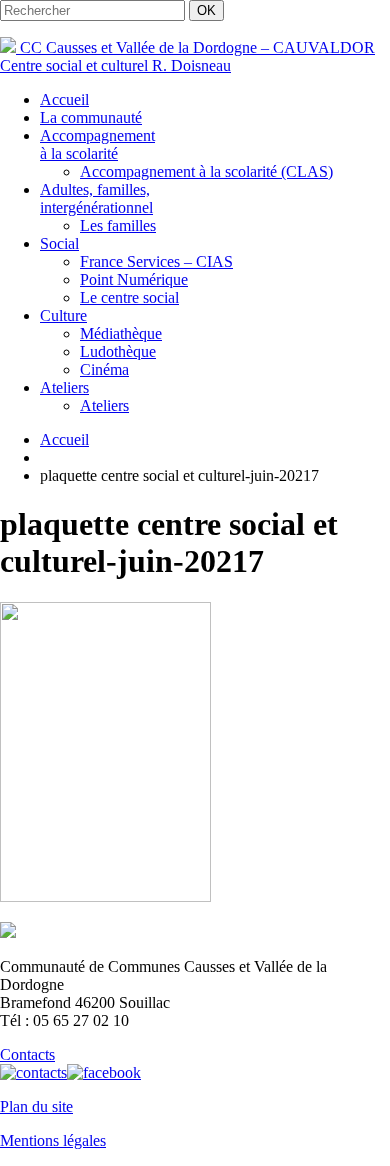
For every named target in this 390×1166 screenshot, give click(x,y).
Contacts (27, 1054)
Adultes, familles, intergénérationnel (96, 198)
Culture (63, 315)
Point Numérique (134, 279)
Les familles (118, 225)
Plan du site (36, 1106)
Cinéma (104, 369)
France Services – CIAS (156, 261)
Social (59, 243)
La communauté (91, 117)
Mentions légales (53, 1140)
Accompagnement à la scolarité (97, 144)
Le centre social (129, 297)
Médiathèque (121, 333)
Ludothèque (118, 351)
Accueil (64, 99)
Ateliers (64, 387)
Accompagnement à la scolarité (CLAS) (206, 171)
